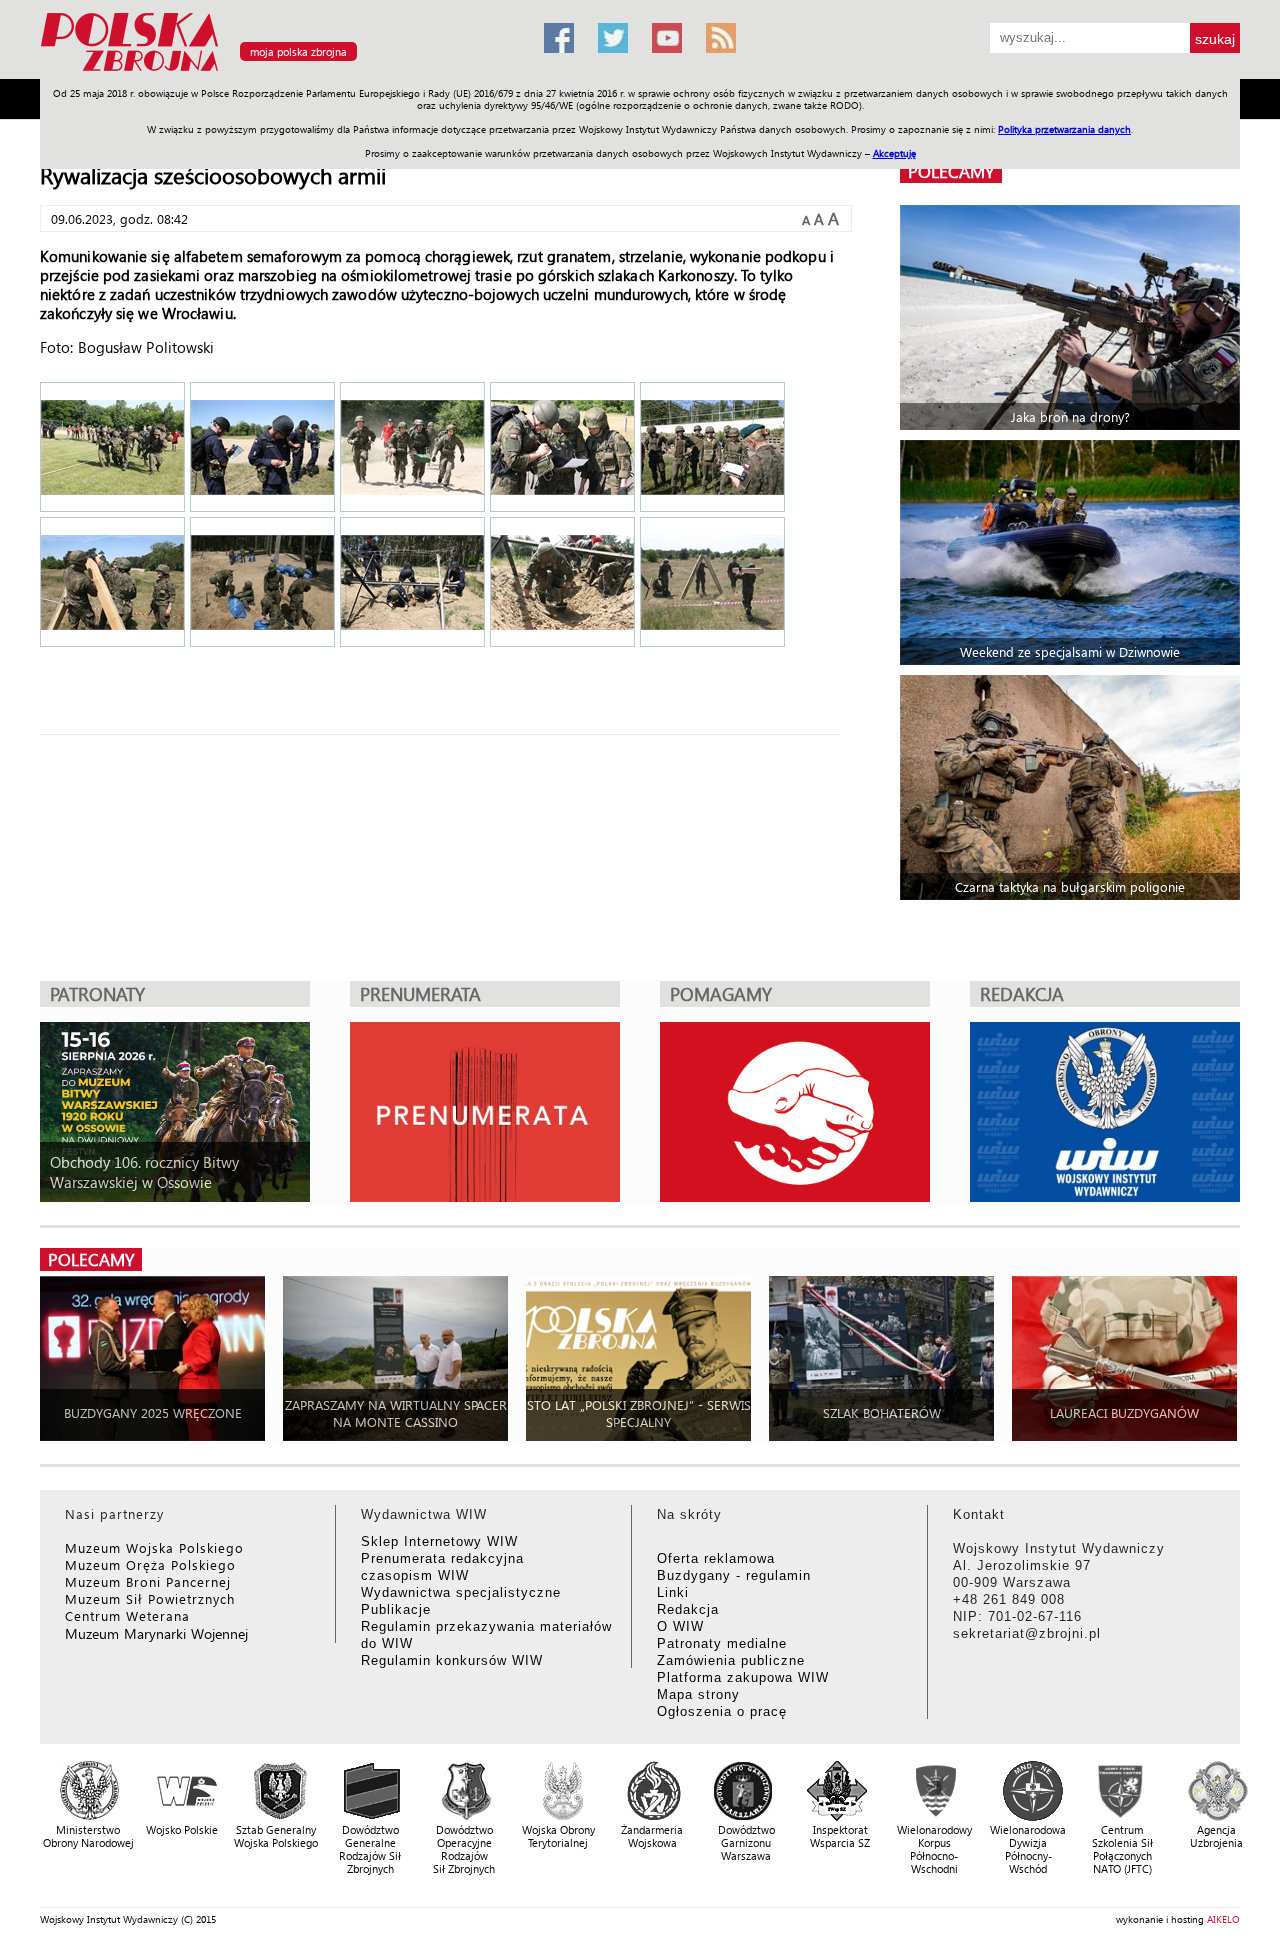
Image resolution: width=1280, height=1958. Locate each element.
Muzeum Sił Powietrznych (150, 1598)
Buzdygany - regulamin (734, 1575)
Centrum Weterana (127, 1615)
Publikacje (396, 1609)
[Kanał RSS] (721, 38)
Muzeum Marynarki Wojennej (157, 1633)
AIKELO (1223, 1919)
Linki (673, 1592)
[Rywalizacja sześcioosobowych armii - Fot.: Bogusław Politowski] (112, 449)
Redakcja (688, 1609)
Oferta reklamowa (716, 1558)
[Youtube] (667, 38)
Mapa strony (698, 1694)
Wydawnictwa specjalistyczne (461, 1592)
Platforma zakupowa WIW (743, 1677)
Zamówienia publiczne (731, 1660)
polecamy (951, 171)
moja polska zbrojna (298, 51)
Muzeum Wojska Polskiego (154, 1547)
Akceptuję (894, 153)
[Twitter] (613, 38)
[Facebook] (559, 38)
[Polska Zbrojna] (280, 70)
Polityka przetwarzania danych (1064, 129)
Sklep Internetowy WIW (439, 1541)
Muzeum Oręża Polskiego (150, 1564)
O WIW (680, 1626)
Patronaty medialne (722, 1643)
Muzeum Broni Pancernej (148, 1581)
